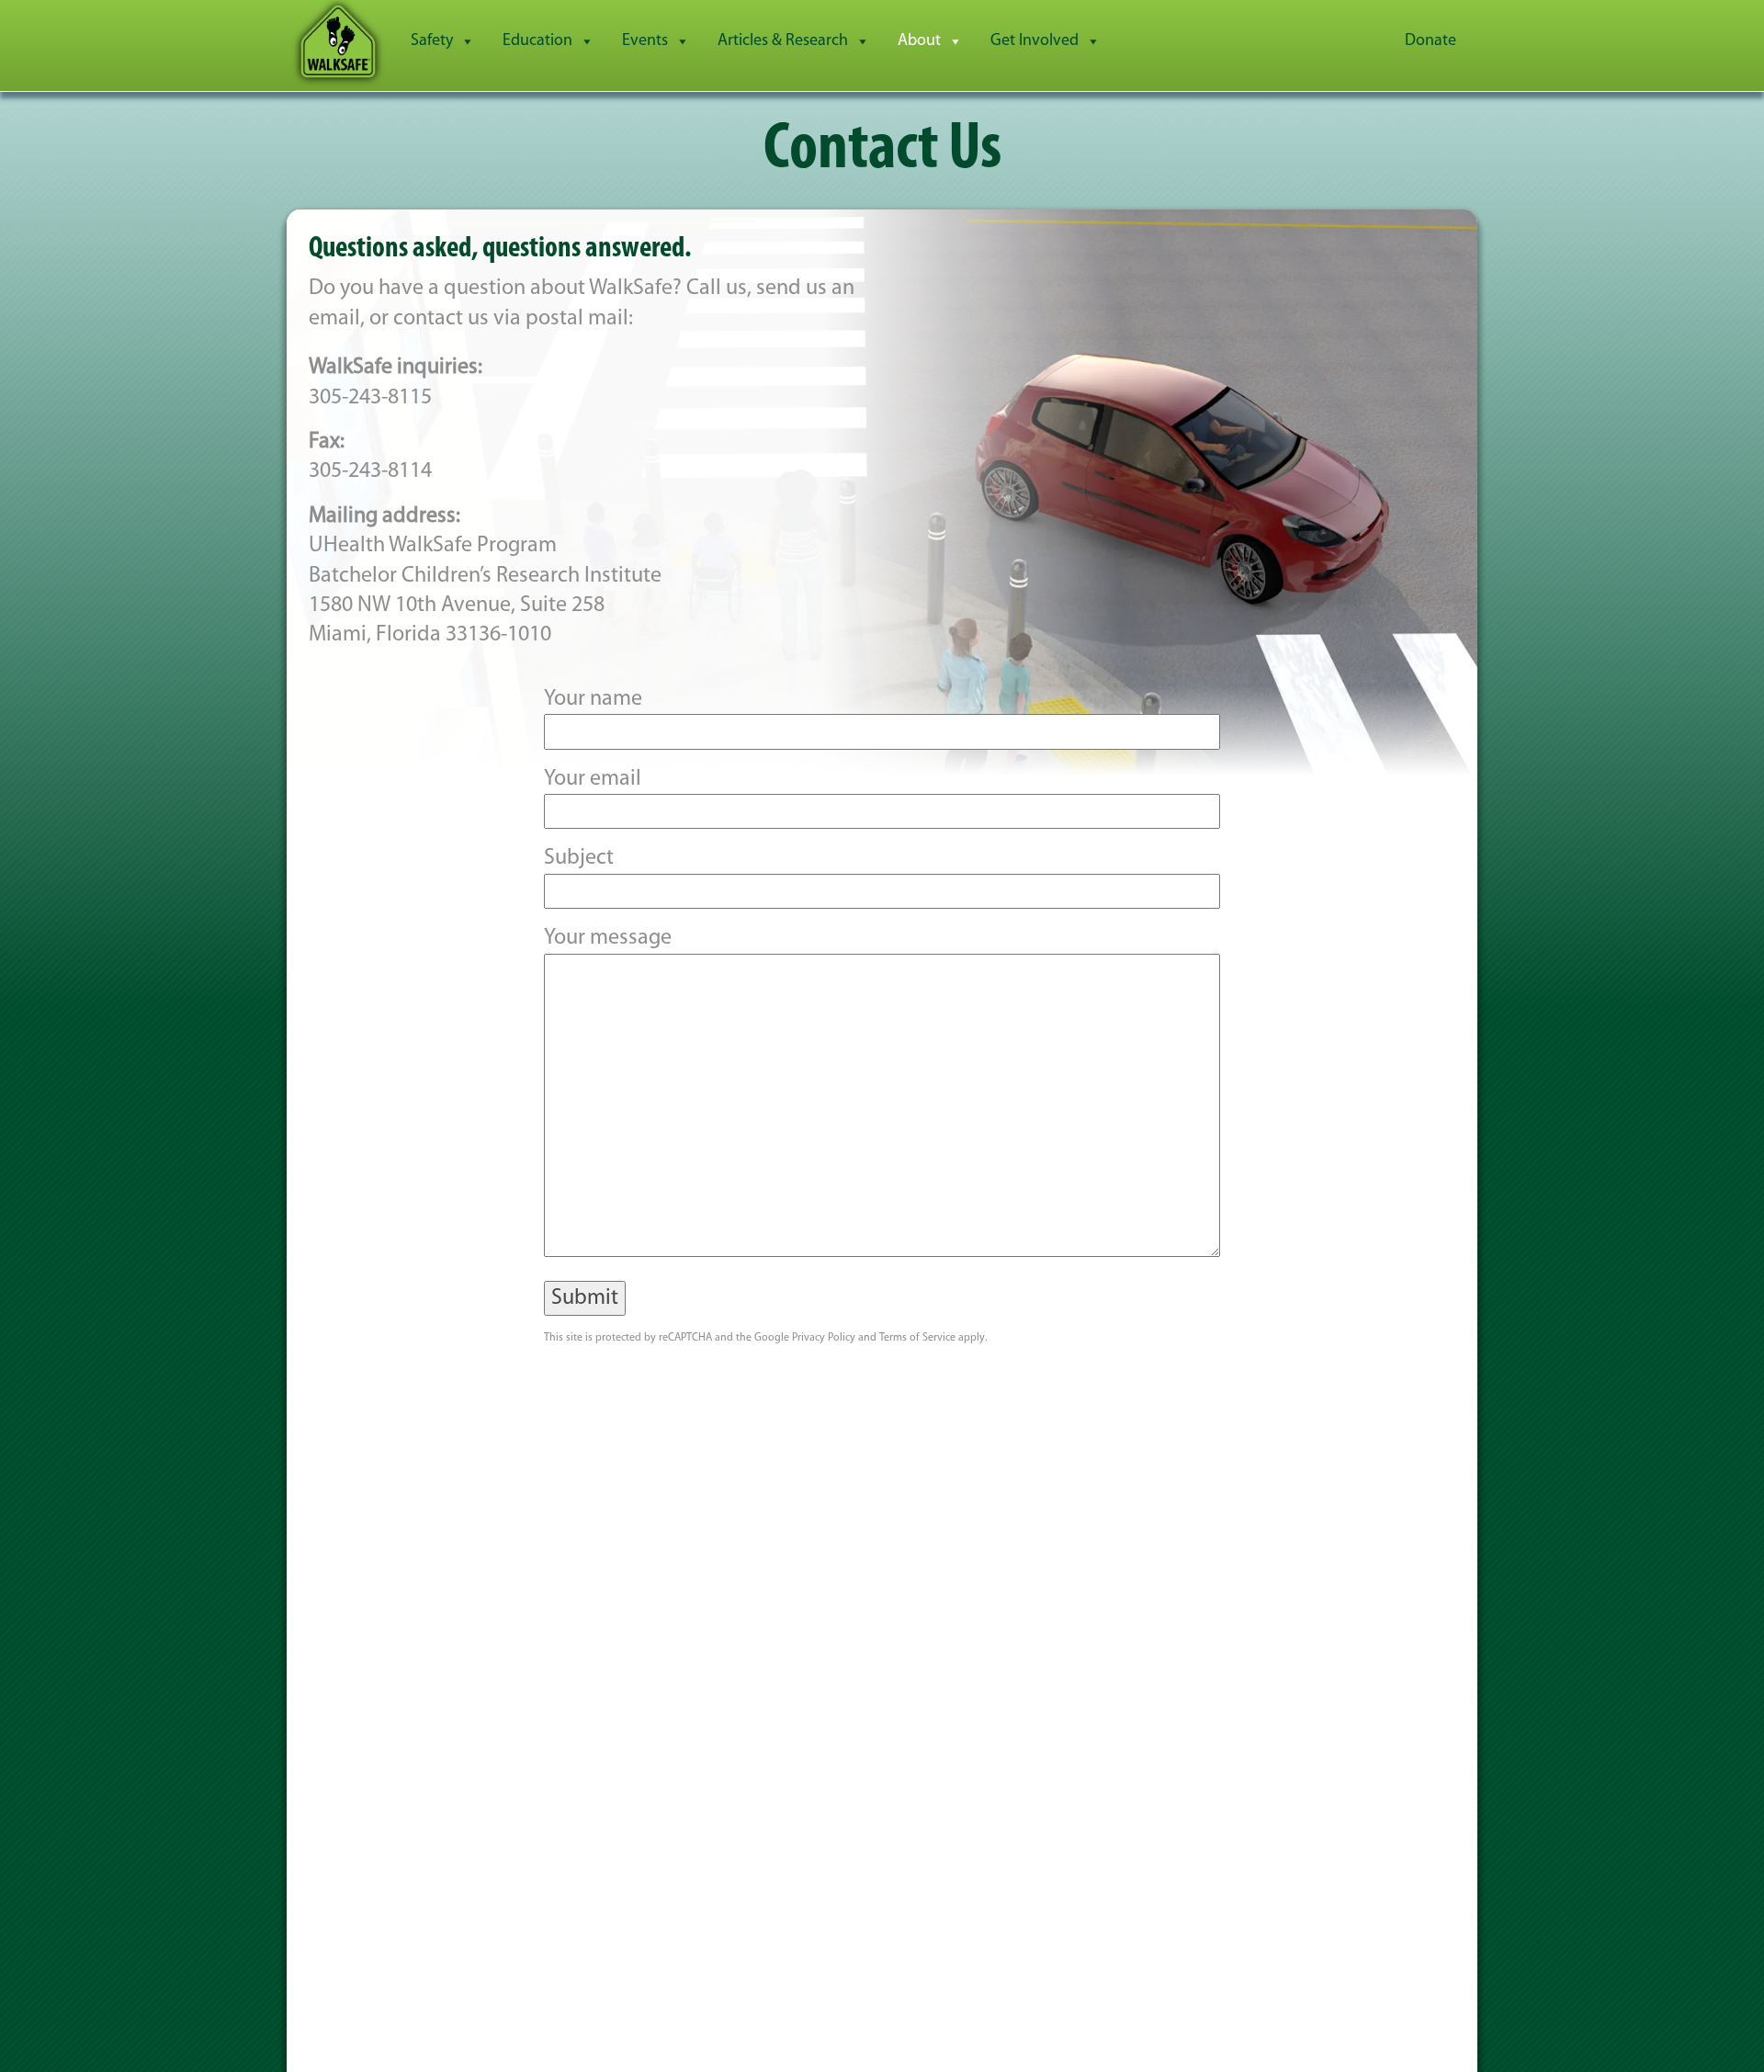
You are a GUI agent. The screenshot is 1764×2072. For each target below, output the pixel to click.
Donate (1430, 41)
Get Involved (1035, 41)
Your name (593, 699)
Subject (579, 858)
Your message (608, 938)
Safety (432, 41)
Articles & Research (783, 41)
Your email (593, 779)
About (919, 41)
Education (537, 41)
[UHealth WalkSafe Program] (338, 41)
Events (645, 41)
